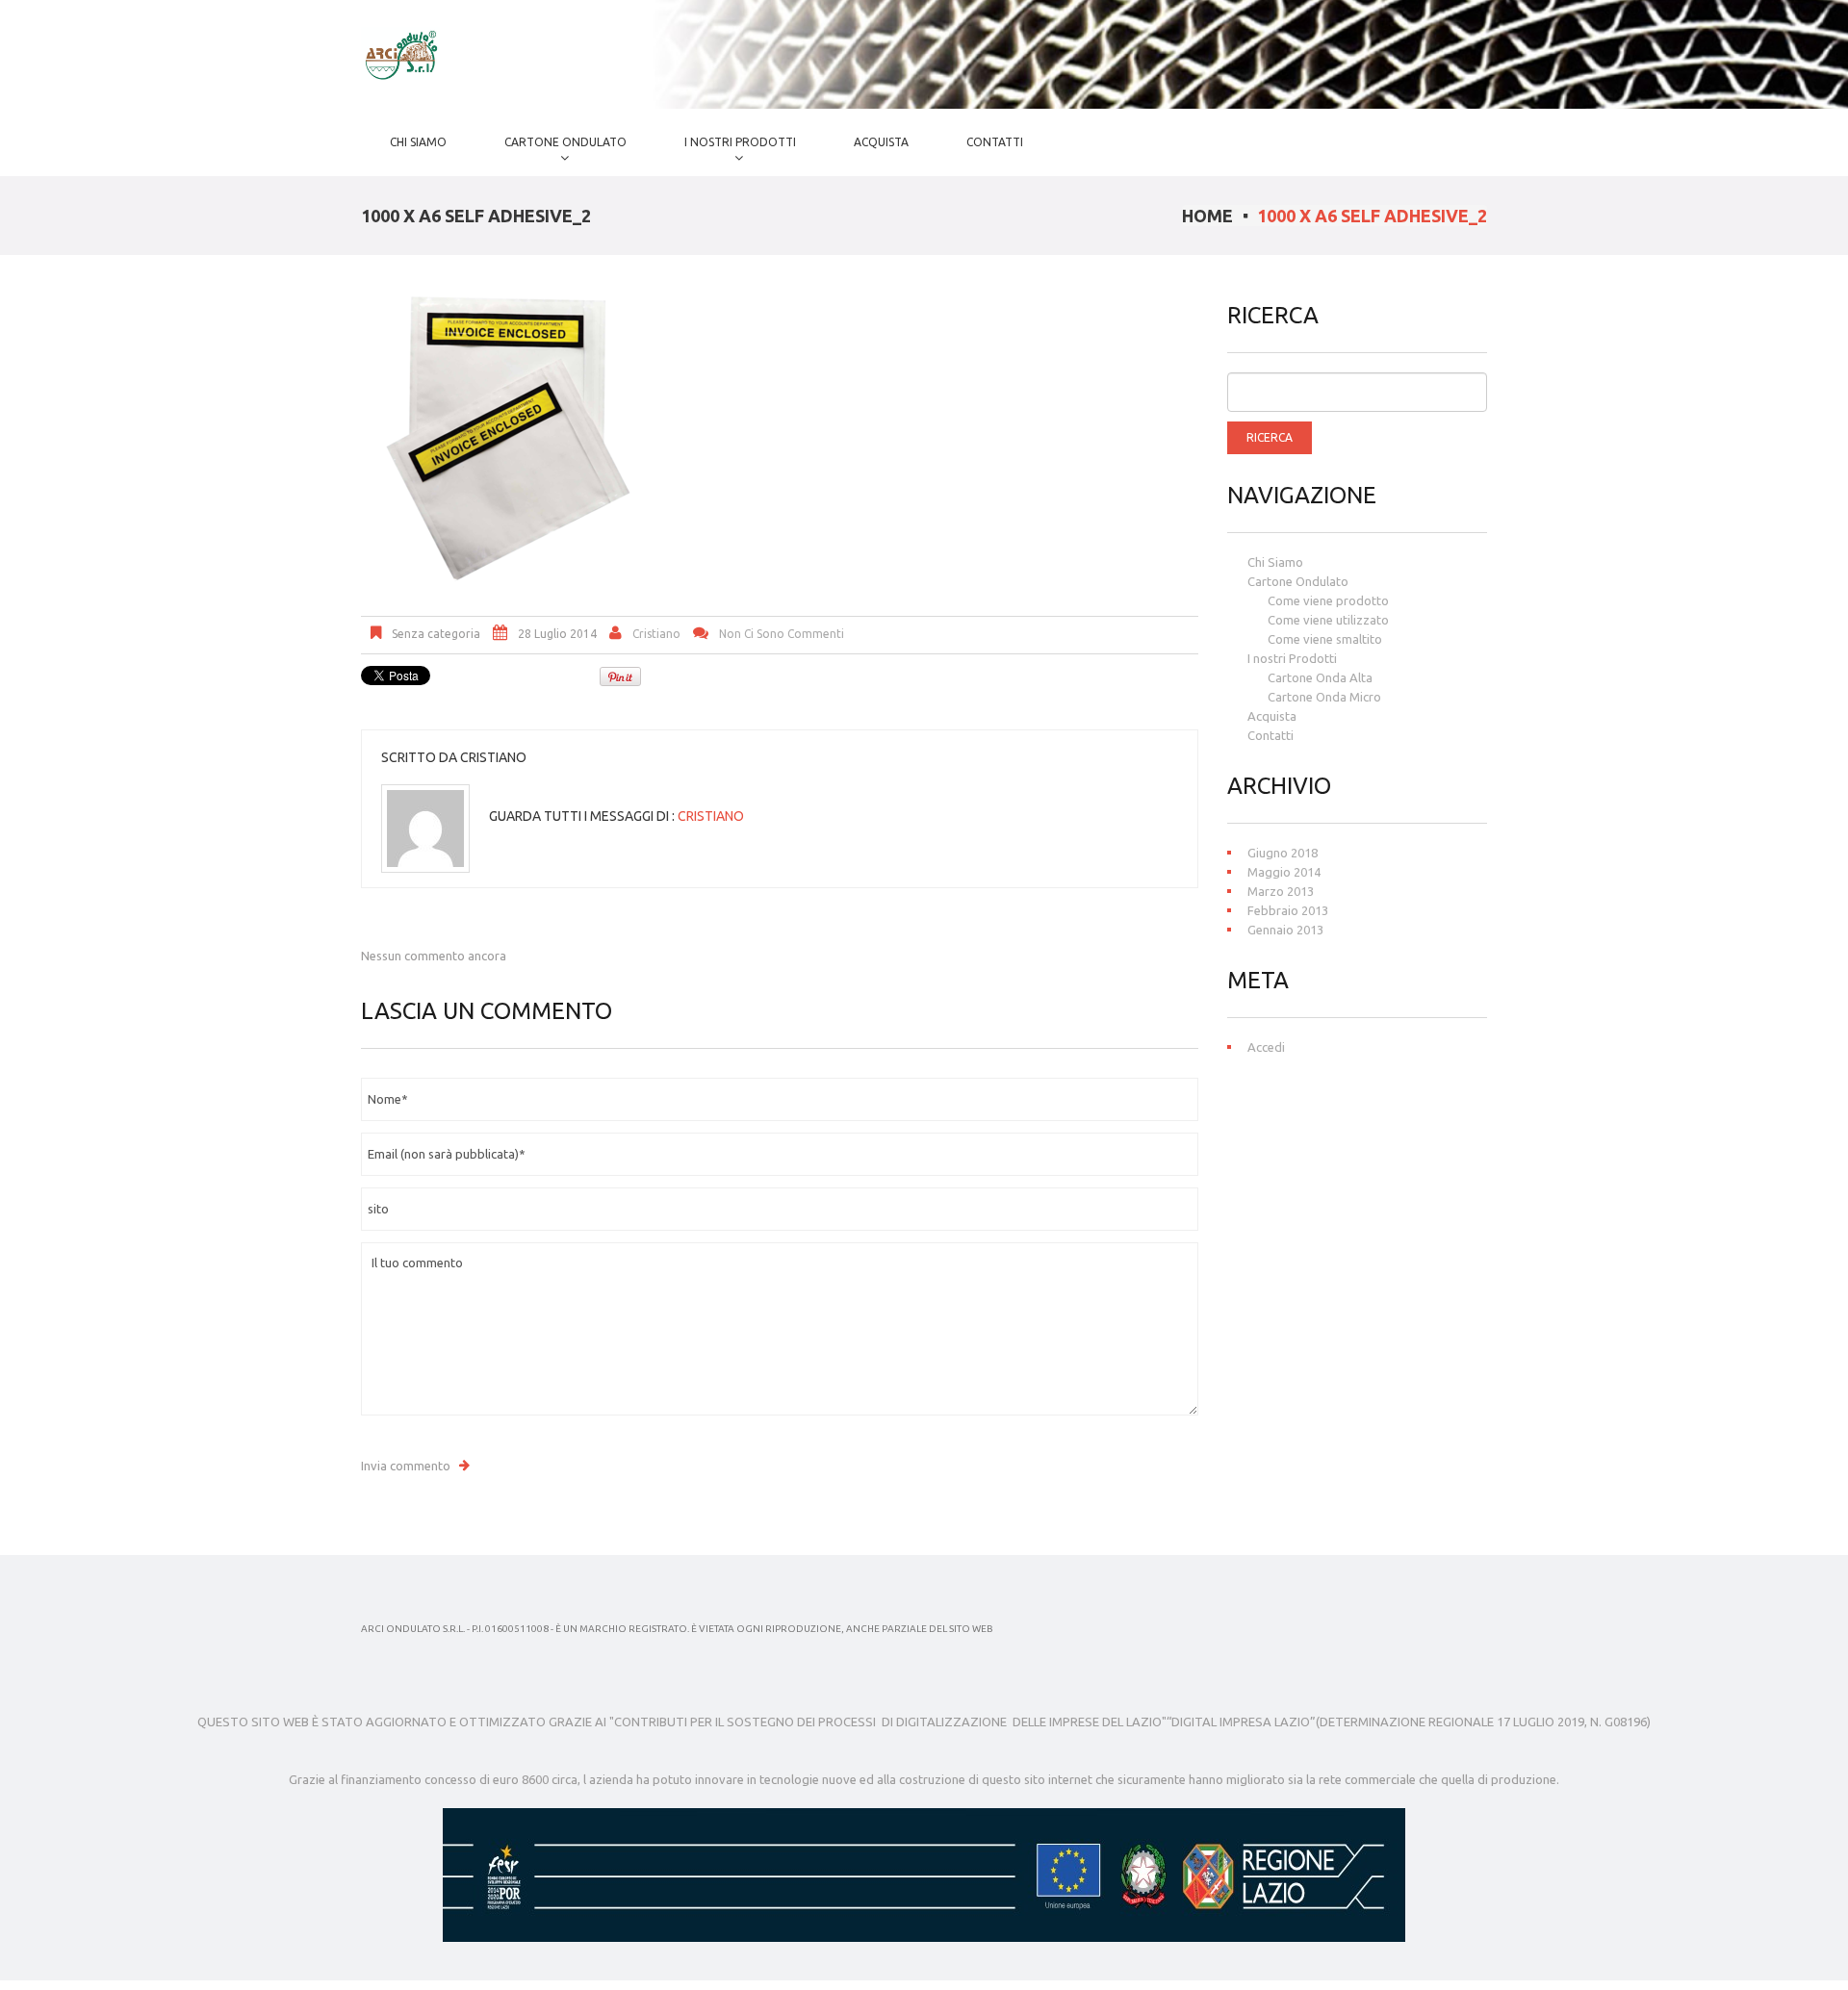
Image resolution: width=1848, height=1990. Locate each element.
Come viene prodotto (1328, 600)
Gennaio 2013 (1285, 930)
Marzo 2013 (1281, 891)
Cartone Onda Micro (1324, 697)
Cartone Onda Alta (1320, 677)
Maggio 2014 (1284, 872)
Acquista (881, 142)
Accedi (1266, 1047)
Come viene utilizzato (1328, 620)
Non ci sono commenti (782, 634)
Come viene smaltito (1325, 639)
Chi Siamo (418, 142)
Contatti (995, 142)
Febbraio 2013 (1288, 910)
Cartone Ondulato (551, 149)
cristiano (656, 634)
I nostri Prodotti (726, 149)
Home (1207, 216)
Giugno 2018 (1283, 853)
